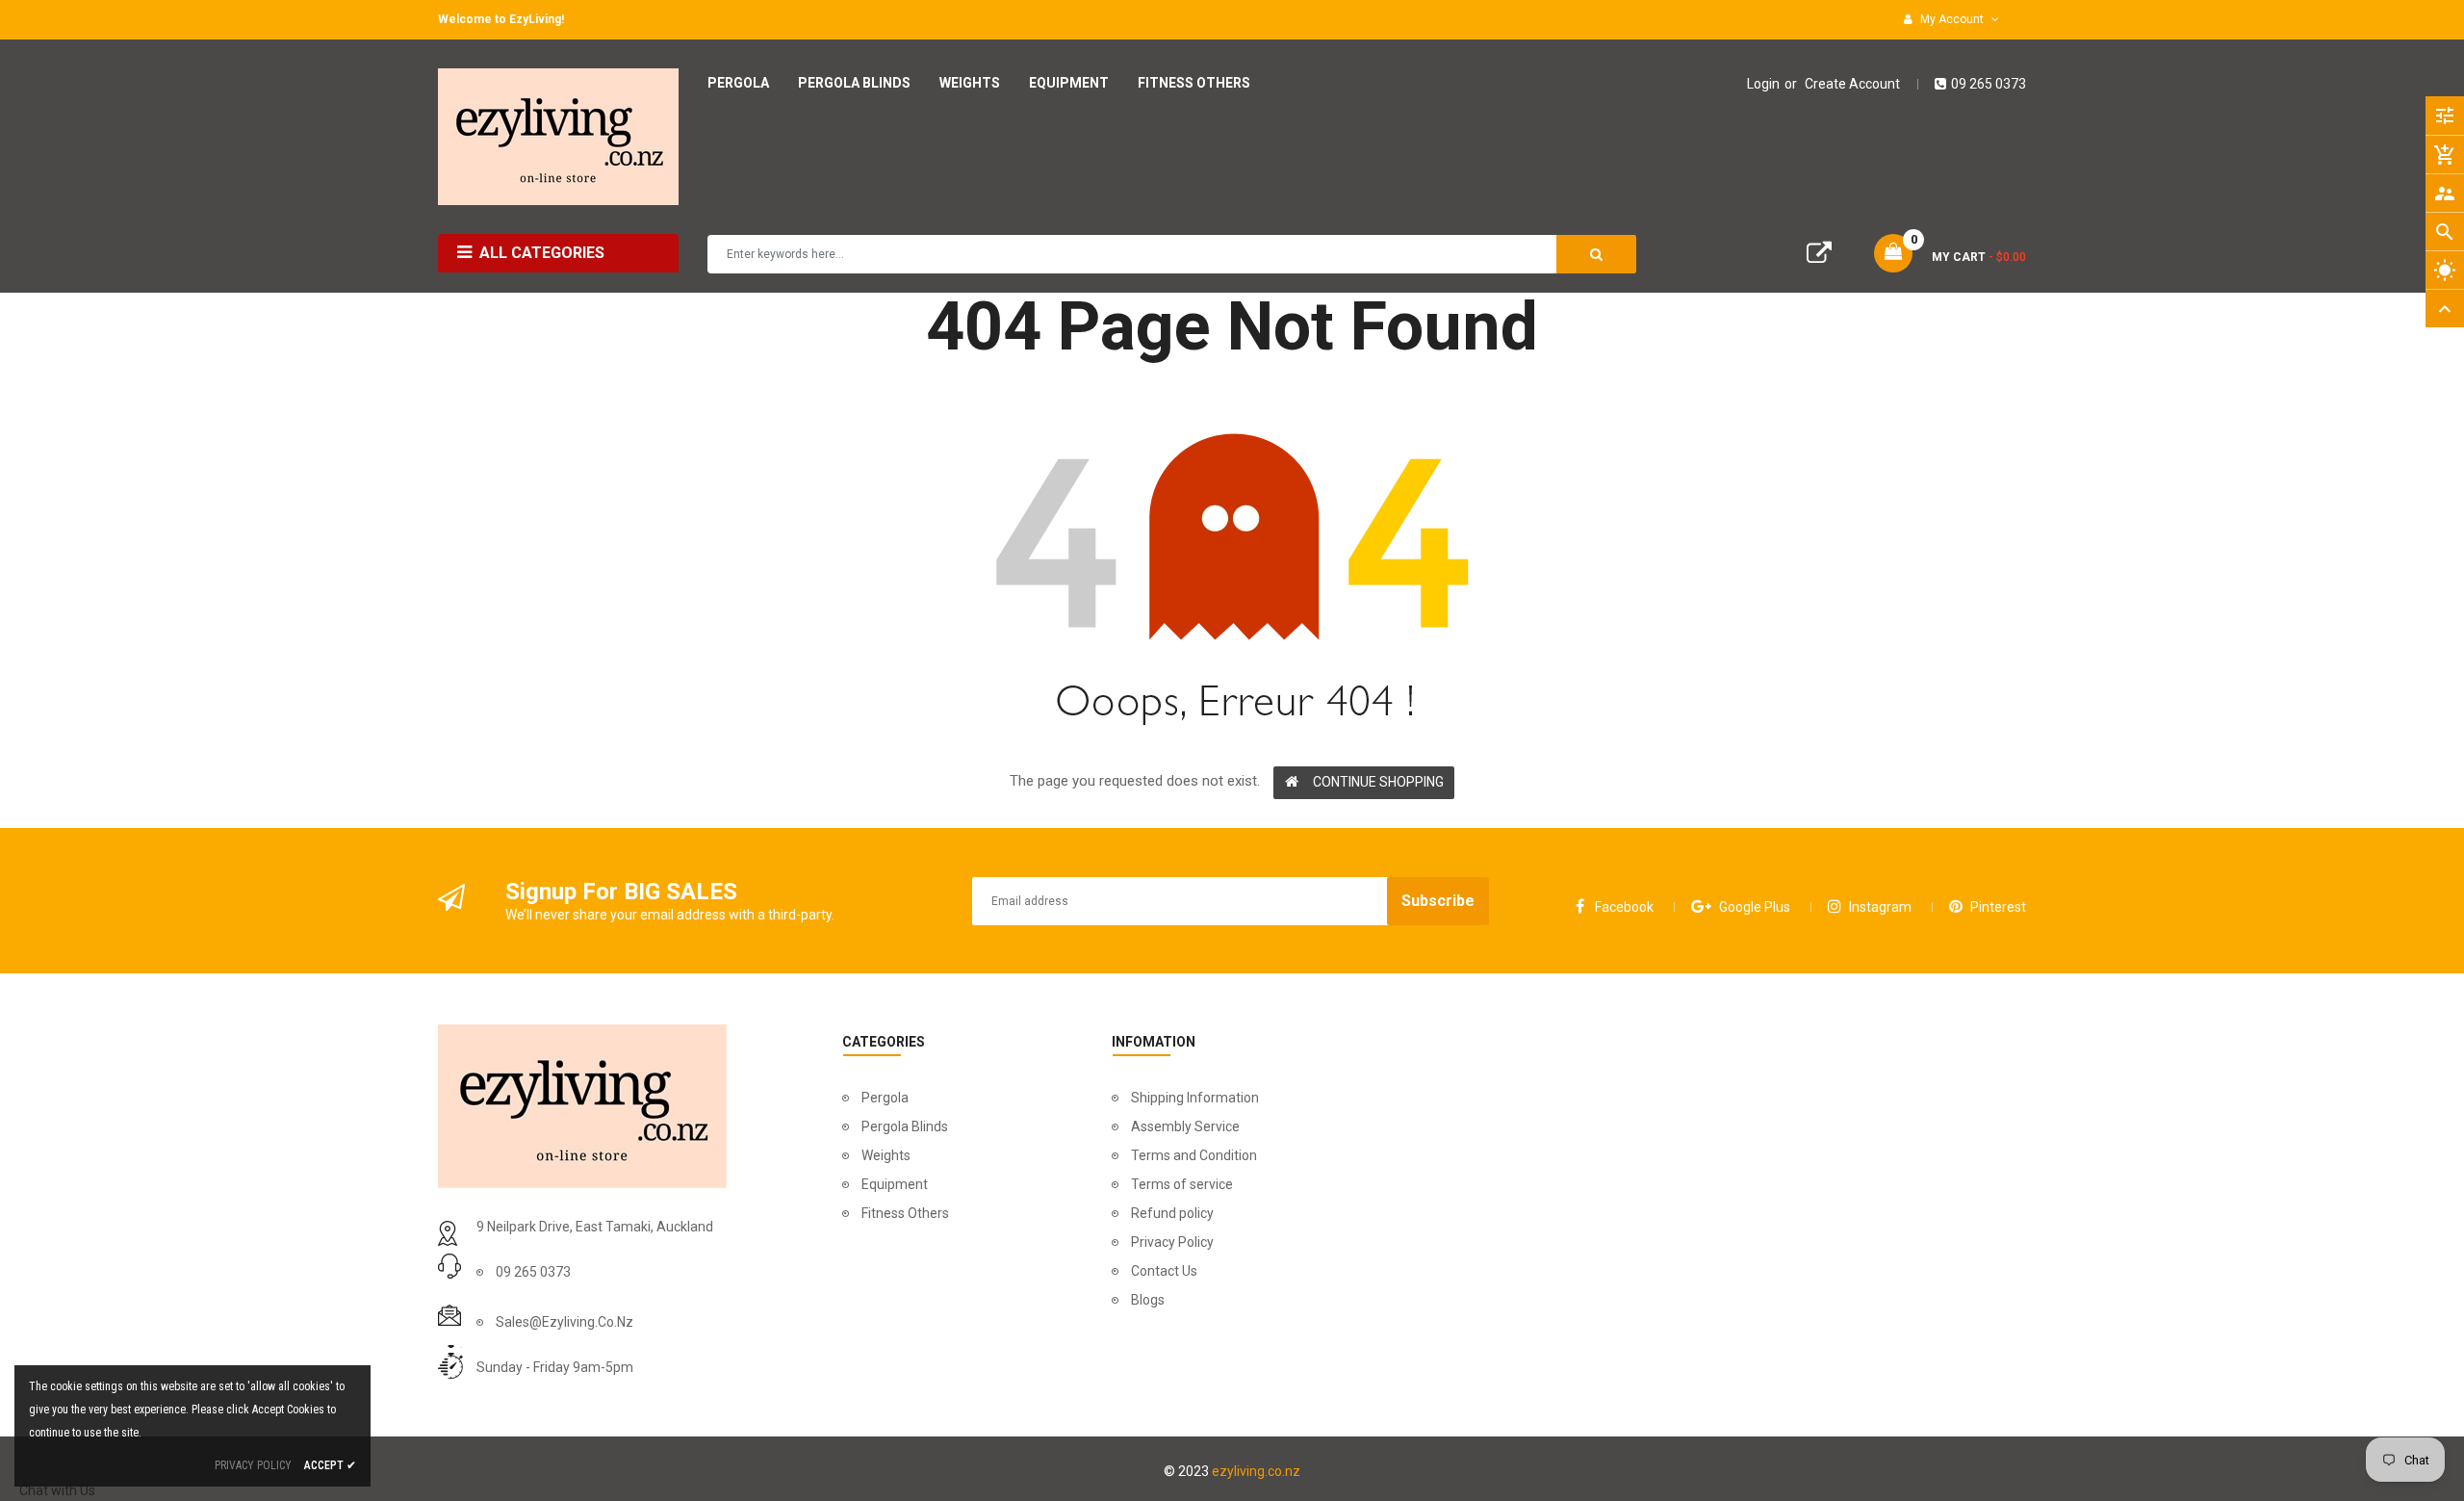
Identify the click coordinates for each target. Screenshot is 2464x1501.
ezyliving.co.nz (1256, 1471)
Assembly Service (1185, 1126)
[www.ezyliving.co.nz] (582, 1104)
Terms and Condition (1194, 1155)
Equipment (895, 1184)
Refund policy (1172, 1213)
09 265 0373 (1989, 84)
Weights (886, 1155)
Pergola (885, 1098)
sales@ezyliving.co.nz (565, 1322)
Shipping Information (1195, 1098)
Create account (1852, 84)
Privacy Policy (1172, 1242)
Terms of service (1182, 1184)
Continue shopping (1378, 782)
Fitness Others (905, 1213)
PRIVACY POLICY (253, 1465)
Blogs (1148, 1300)
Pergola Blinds (905, 1126)
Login (1763, 84)
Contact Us (1164, 1271)
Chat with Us (57, 1490)
